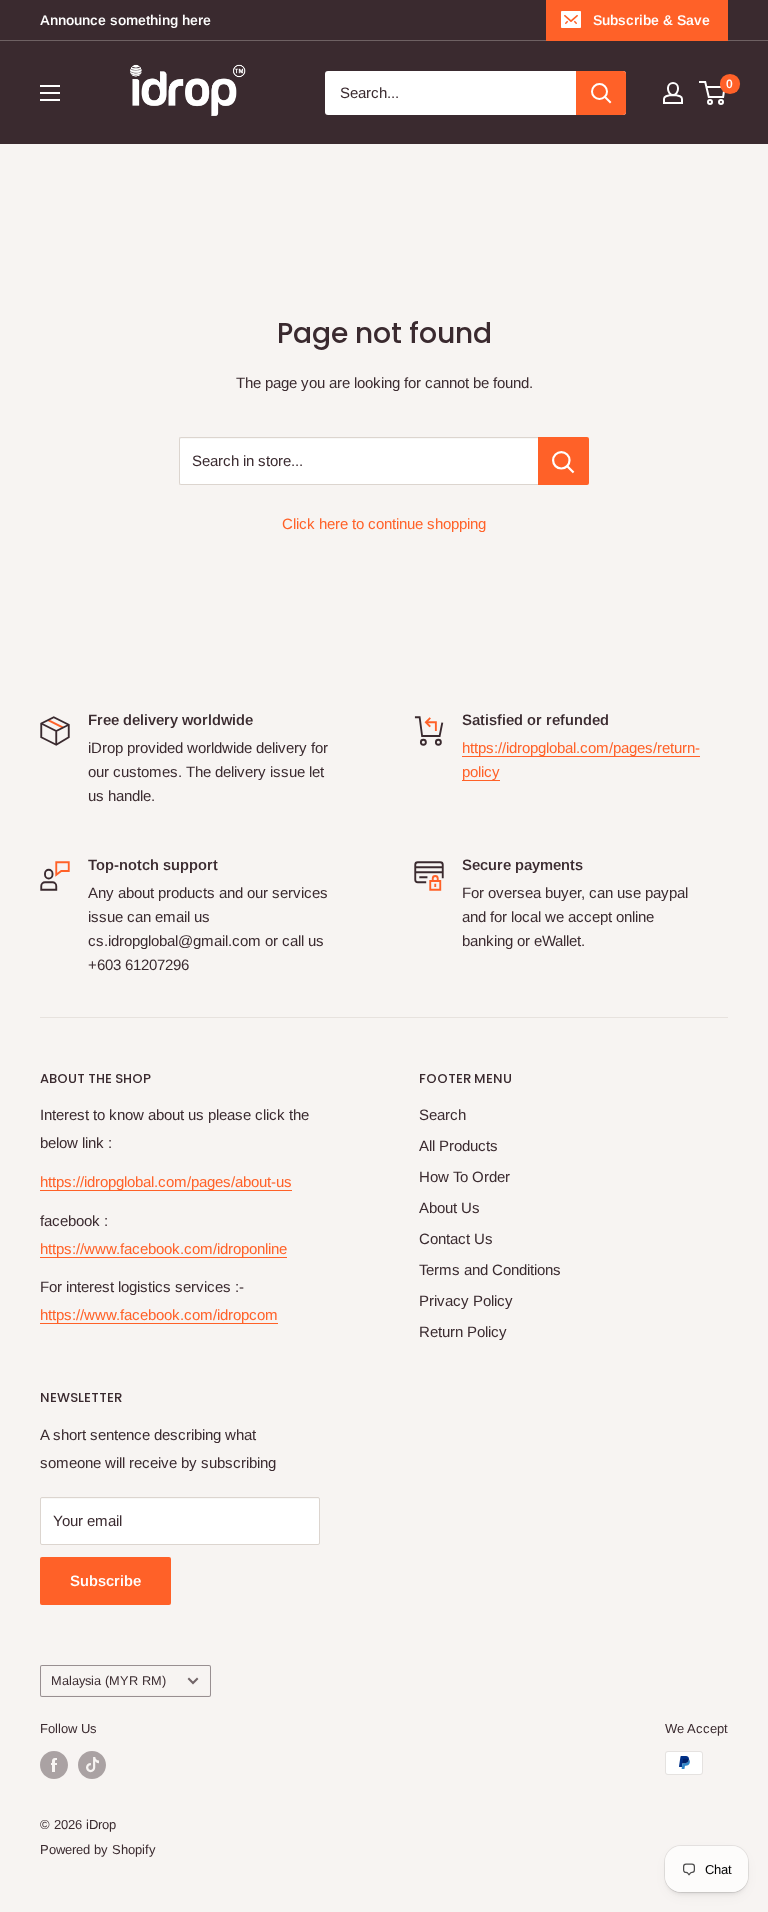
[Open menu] (50, 93)
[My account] (673, 93)
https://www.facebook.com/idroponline (163, 1248)
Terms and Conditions (490, 1269)
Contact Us (456, 1238)
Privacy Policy (466, 1300)
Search (442, 1114)
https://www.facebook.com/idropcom (159, 1314)
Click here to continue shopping (384, 523)
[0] (713, 93)
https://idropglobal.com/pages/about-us (166, 1181)
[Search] (601, 93)
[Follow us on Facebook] (54, 1765)
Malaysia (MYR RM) (108, 1680)
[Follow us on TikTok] (92, 1765)
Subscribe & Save (651, 20)
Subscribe (105, 1580)
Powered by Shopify (98, 1849)
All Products (458, 1145)
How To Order (464, 1176)
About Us (449, 1207)
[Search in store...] (563, 461)
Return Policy (463, 1331)
